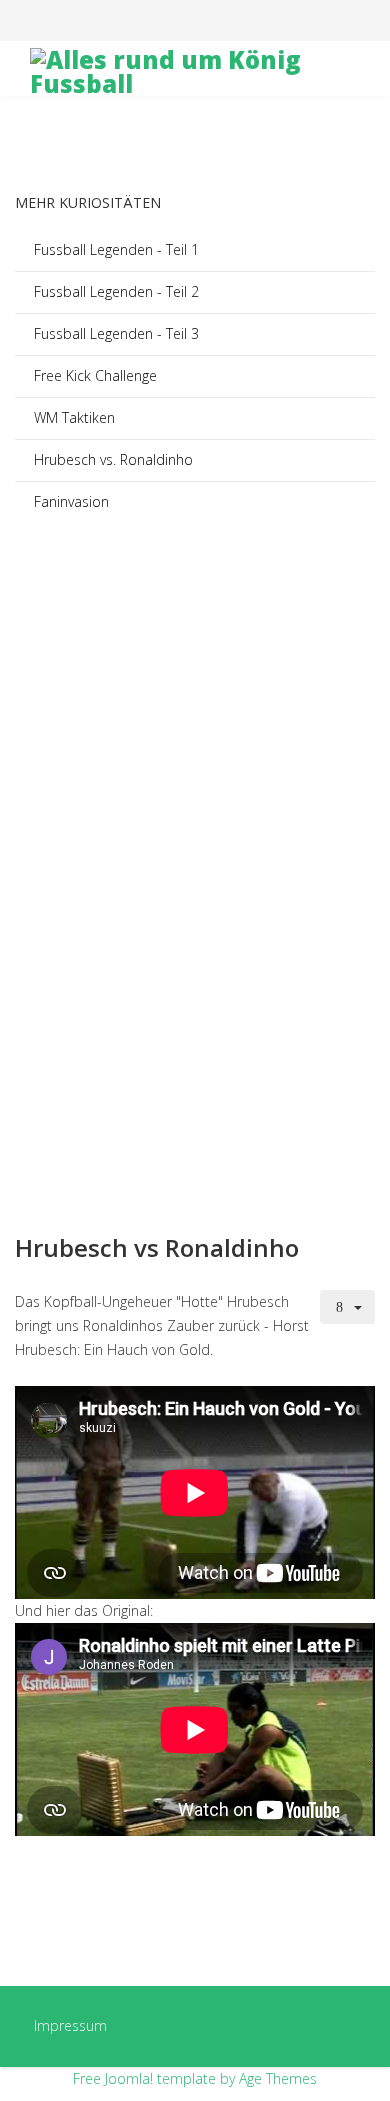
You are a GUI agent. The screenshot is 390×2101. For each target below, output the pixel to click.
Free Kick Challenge (95, 375)
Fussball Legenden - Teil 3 (116, 333)
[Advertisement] (195, 921)
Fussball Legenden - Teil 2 (116, 291)
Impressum (70, 2025)
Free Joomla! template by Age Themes (195, 2078)
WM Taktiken (74, 417)
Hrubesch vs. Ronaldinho (113, 459)
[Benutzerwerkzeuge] (348, 1307)
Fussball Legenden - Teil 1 (116, 249)
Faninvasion (71, 501)
